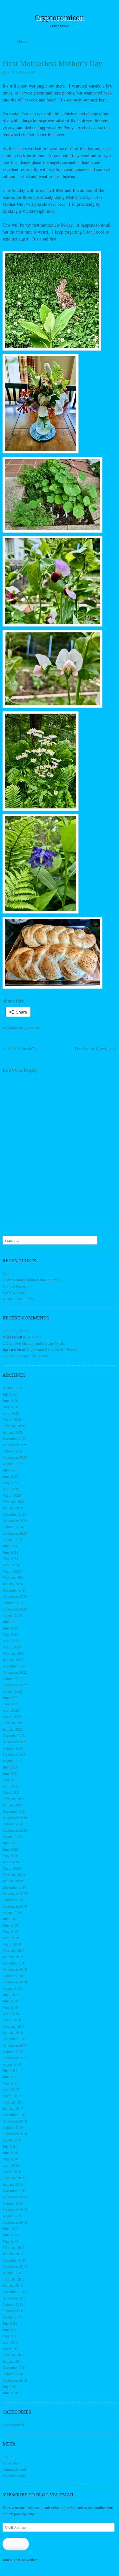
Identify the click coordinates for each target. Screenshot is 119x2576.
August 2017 (12, 2064)
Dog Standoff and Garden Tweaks (40, 1343)
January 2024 (13, 1584)
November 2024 (15, 1520)
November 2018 (15, 1969)
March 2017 (12, 2096)
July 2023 (10, 1622)
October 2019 (13, 1900)
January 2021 (13, 1805)
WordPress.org (14, 2476)
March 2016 (12, 2171)
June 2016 (10, 2153)
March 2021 (12, 1792)
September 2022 (15, 1685)
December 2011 (14, 2292)
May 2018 (10, 2007)
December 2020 (14, 1811)
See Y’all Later (14, 1292)
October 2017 (13, 2051)
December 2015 (14, 2190)
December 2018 (14, 1963)
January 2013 (13, 2254)
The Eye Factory (15, 1286)
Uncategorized (13, 2425)
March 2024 (12, 1571)
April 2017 (11, 2089)
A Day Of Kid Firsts (18, 1299)
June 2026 (10, 1400)
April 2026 (11, 1413)
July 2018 (10, 1994)
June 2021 (10, 1773)
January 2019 (13, 1957)
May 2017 (10, 2083)
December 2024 (14, 1514)
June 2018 (10, 2001)
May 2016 (10, 2159)
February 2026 (14, 1426)
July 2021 (10, 1767)
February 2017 (14, 2102)
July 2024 (10, 1546)
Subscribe (16, 2544)
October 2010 (13, 2374)
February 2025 (14, 1501)
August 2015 (12, 2216)
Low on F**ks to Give (31, 1356)
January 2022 (13, 1729)
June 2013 (10, 2235)
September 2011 (15, 2311)
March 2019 (12, 1944)
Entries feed (11, 2463)
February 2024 (14, 1577)
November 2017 (15, 2045)
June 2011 (10, 2329)
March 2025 (12, 1495)
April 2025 (11, 1489)
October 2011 (13, 2304)
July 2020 (10, 1843)
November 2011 (15, 2298)
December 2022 (14, 1666)
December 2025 (14, 1438)
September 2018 (15, 1982)
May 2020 (10, 1855)
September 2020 (15, 1830)
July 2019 (10, 1919)
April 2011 (11, 2342)
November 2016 (15, 2121)
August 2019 (12, 1912)
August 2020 (12, 1836)
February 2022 (14, 1723)
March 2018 (12, 2020)
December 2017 (14, 2039)
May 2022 (10, 1704)
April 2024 (11, 1565)
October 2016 (13, 2127)
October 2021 (13, 1748)
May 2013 (10, 2241)
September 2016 (15, 2134)
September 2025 (15, 1457)
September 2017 (15, 2058)
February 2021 (14, 1799)
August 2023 (12, 1615)
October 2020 (13, 1824)
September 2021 (15, 1754)
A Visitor (21, 1331)
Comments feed (14, 2469)
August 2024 (12, 1539)
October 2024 (13, 1527)
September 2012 (15, 2266)
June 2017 (10, 2077)
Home (22, 41)
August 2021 (12, 1761)
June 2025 (10, 1476)
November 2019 (15, 1893)
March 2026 (12, 1419)
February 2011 (14, 2355)
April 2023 (11, 1641)
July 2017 (10, 2070)
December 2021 (14, 1735)
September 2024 (15, 1533)
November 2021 (15, 1742)
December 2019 (14, 1887)
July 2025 (10, 1470)
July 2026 (10, 1394)
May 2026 (10, 1407)
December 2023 (14, 1590)
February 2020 (14, 1874)
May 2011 (10, 2336)
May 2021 (10, 1780)
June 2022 (10, 1697)
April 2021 (11, 1786)
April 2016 (11, 2165)
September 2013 (15, 2222)
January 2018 (13, 2032)
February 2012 (14, 2279)
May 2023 (10, 1634)
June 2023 (10, 1628)
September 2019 (15, 1906)
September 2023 (15, 1609)
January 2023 (13, 1659)
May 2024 (10, 1558)
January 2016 (13, 2184)
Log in (7, 2457)
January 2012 (13, 2285)
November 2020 (15, 1818)
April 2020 (11, 1862)
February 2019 (14, 1950)
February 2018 (14, 2026)
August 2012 (12, 2273)
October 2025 (13, 1451)
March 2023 (12, 1647)
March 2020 (12, 1868)
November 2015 (15, 2197)
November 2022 (15, 1672)
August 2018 (12, 1988)
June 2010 (10, 2393)
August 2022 (12, 1691)
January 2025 (13, 1508)
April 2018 (11, 2013)
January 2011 (13, 2361)
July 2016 (10, 2146)
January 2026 (13, 1432)
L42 (32, 72)
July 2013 (10, 2228)
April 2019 (11, 1938)
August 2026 (12, 1388)
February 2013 (14, 2247)
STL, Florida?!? (20, 1048)
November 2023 (15, 1596)
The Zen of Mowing (95, 1048)
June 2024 (10, 1552)
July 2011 (10, 2323)
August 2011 (12, 2317)
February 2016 (14, 2178)
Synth (7, 1273)
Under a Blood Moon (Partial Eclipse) (31, 1280)
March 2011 (12, 2348)
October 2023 (13, 1603)
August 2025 (12, 1464)
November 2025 (15, 1445)
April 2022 (11, 1710)
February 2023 (14, 1653)
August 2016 (12, 2140)
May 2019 (10, 1931)
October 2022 (13, 1678)
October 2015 (13, 2203)
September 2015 (15, 2209)
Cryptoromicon (60, 18)
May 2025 (10, 1483)
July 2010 (10, 2386)
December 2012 (14, 2260)
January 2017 (13, 2108)
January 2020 (13, 1881)
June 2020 (10, 1849)
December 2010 (14, 2367)
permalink (32, 1028)
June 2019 (10, 1925)
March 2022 (12, 1716)
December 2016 (14, 2115)
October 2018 (13, 1976)
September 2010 (15, 2380)
